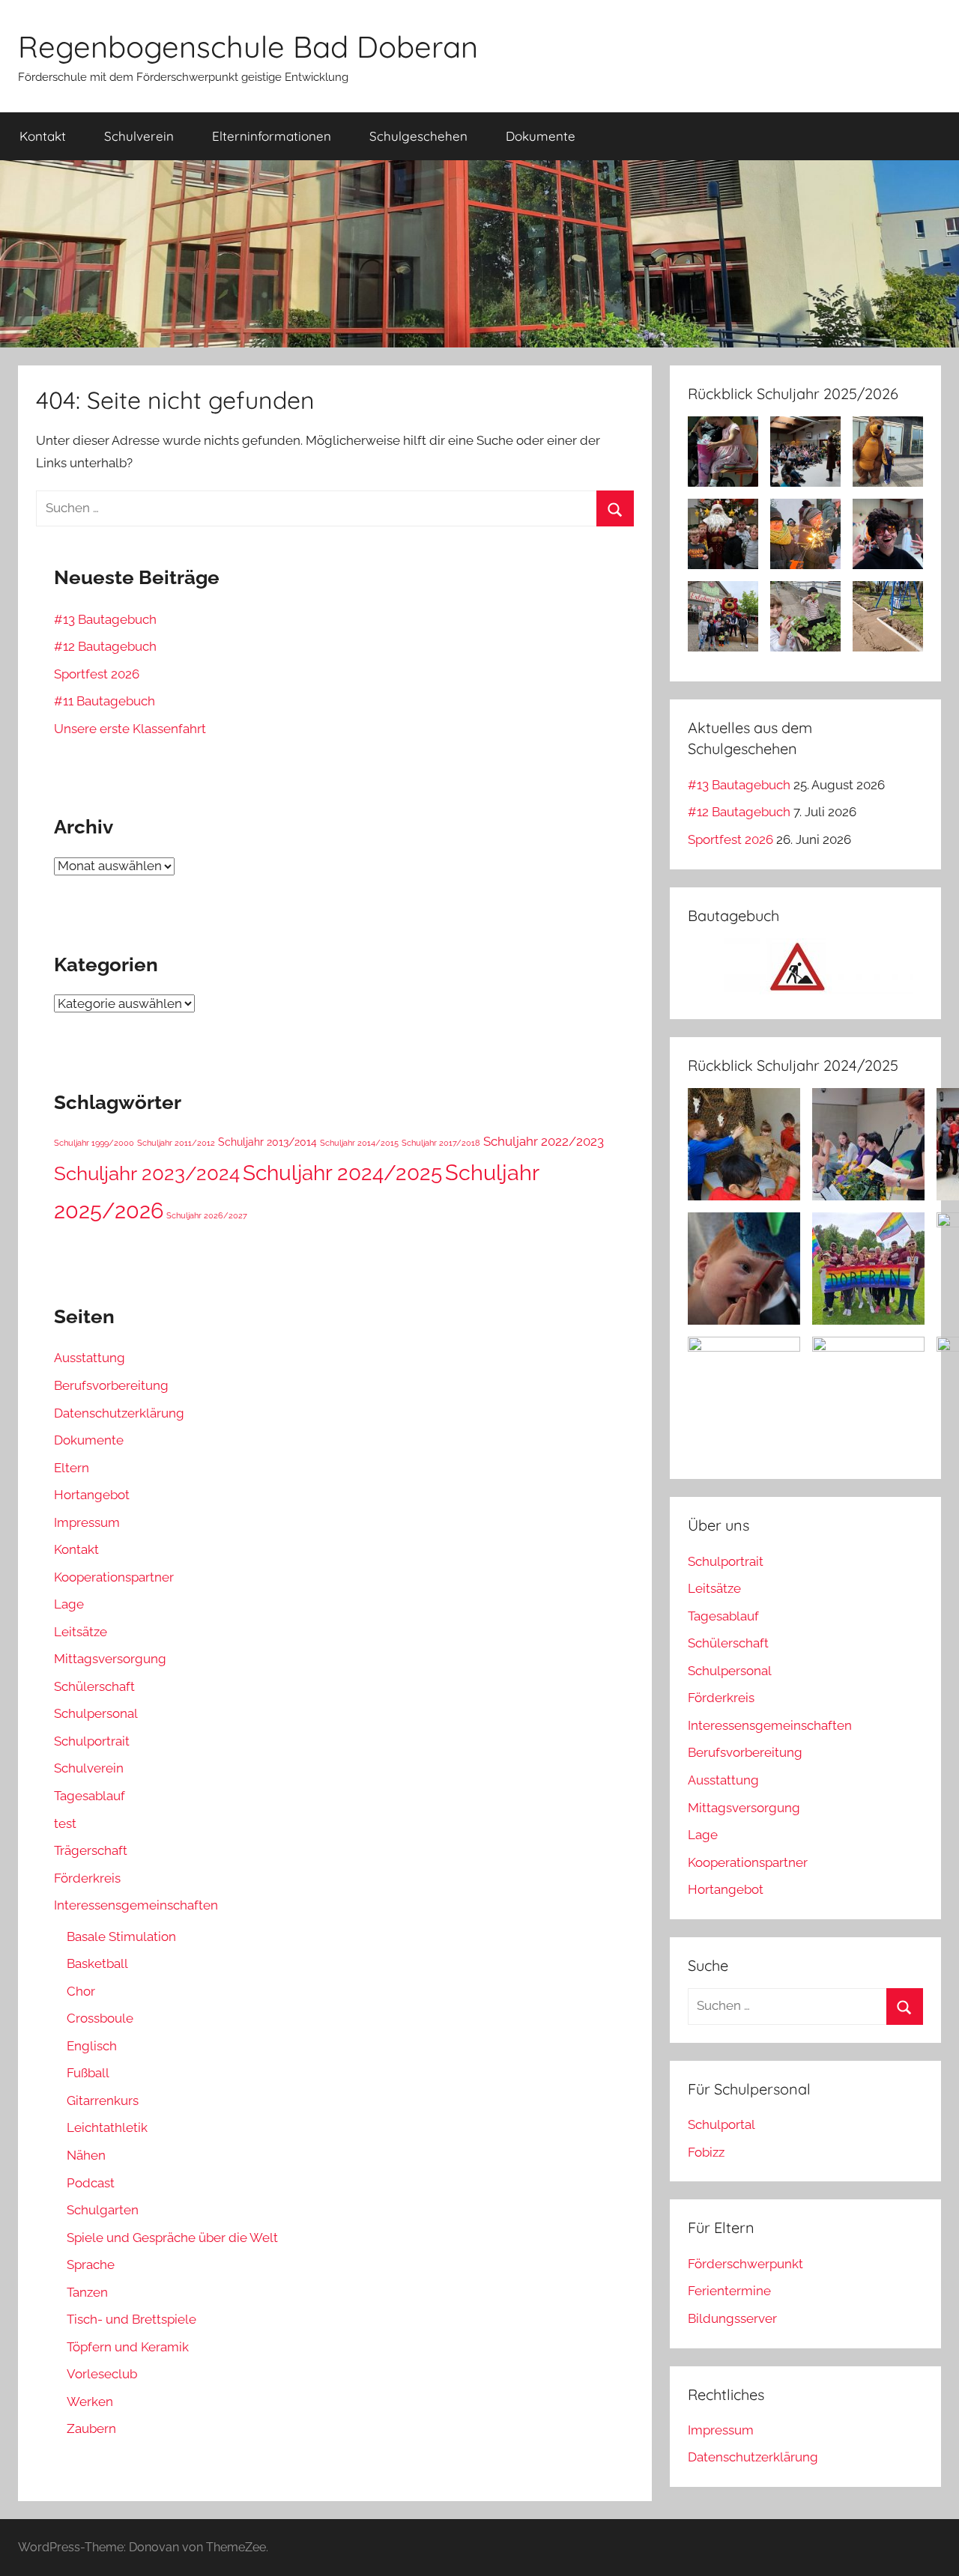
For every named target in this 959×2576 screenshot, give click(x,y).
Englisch (92, 2046)
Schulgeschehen (418, 136)
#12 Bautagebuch (105, 646)
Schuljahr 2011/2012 (176, 1143)
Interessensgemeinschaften (136, 1905)
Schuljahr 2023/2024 (147, 1173)
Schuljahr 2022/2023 (544, 1141)
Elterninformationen (272, 136)
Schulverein (139, 136)
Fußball (88, 2073)
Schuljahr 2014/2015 (359, 1143)
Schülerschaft (94, 1686)
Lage (69, 1604)
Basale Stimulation (121, 1936)
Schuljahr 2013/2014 (267, 1142)
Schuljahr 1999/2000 (94, 1143)
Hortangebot (92, 1495)
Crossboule (100, 2018)
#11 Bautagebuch (105, 701)
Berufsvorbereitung (111, 1385)
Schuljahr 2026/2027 (207, 1215)
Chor (81, 1991)
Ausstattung (90, 1358)
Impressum (87, 1522)
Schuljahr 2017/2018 (441, 1143)
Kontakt (43, 136)
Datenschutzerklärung (119, 1413)
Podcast (91, 2183)
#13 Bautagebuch (105, 619)
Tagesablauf (90, 1796)
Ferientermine (729, 2291)
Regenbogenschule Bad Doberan (248, 46)
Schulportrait (92, 1741)
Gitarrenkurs (103, 2100)
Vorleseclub (102, 2374)
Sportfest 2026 (97, 674)
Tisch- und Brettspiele (131, 2319)
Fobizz (706, 2152)
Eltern (72, 1468)
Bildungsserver (732, 2318)
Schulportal (721, 2124)
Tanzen (87, 2292)
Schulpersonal (96, 1713)
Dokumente (541, 136)
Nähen (86, 2155)
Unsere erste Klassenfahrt (130, 729)
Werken (90, 2402)
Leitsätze (81, 1632)
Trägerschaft (91, 1850)
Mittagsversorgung (110, 1659)
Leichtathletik (107, 2127)
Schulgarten (103, 2210)
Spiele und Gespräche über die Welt (172, 2238)
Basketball (97, 1963)
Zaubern (91, 2428)
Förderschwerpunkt (745, 2264)
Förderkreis (87, 1878)
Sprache (91, 2264)
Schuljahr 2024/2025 (342, 1173)
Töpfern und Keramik (128, 2347)
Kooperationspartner (114, 1577)
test (65, 1823)
